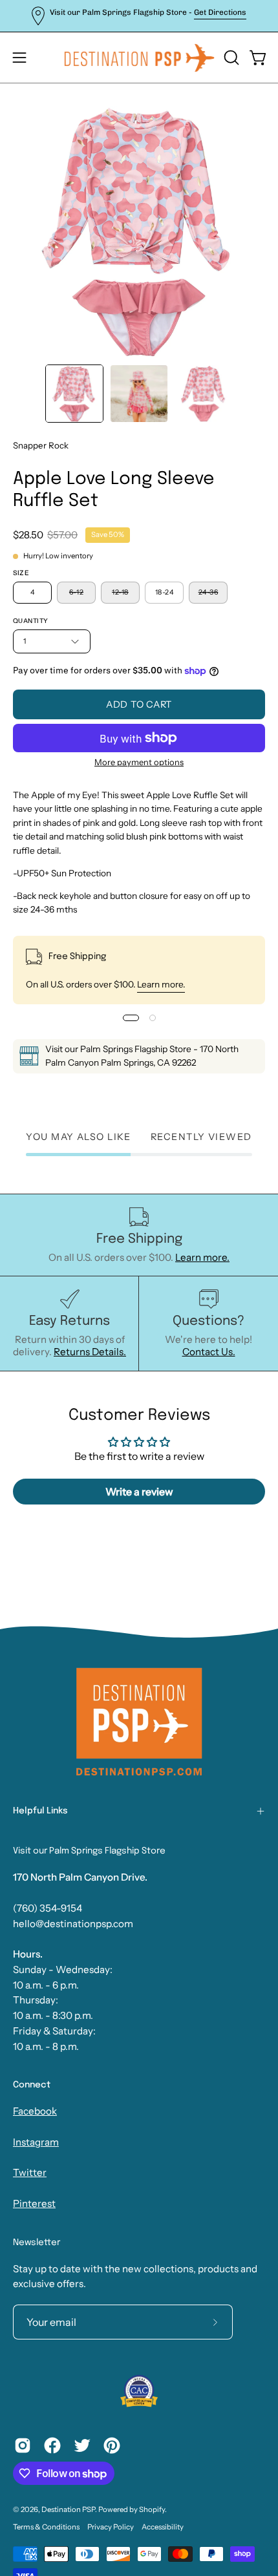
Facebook (35, 2111)
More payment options (139, 762)
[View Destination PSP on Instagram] (23, 2445)
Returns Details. (90, 1352)
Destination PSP (68, 2509)
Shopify (152, 2509)
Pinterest (34, 2203)
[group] (139, 16)
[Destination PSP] (139, 58)
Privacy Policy (111, 2527)
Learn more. (161, 984)
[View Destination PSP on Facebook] (52, 2445)
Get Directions (220, 12)
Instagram (36, 2142)
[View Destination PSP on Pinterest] (112, 2445)
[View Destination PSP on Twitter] (82, 2445)
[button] (230, 58)
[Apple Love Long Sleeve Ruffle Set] (74, 394)
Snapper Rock (41, 445)
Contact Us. (209, 1352)
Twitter (30, 2172)
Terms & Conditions (46, 2527)
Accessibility (163, 2527)
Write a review (139, 1492)
